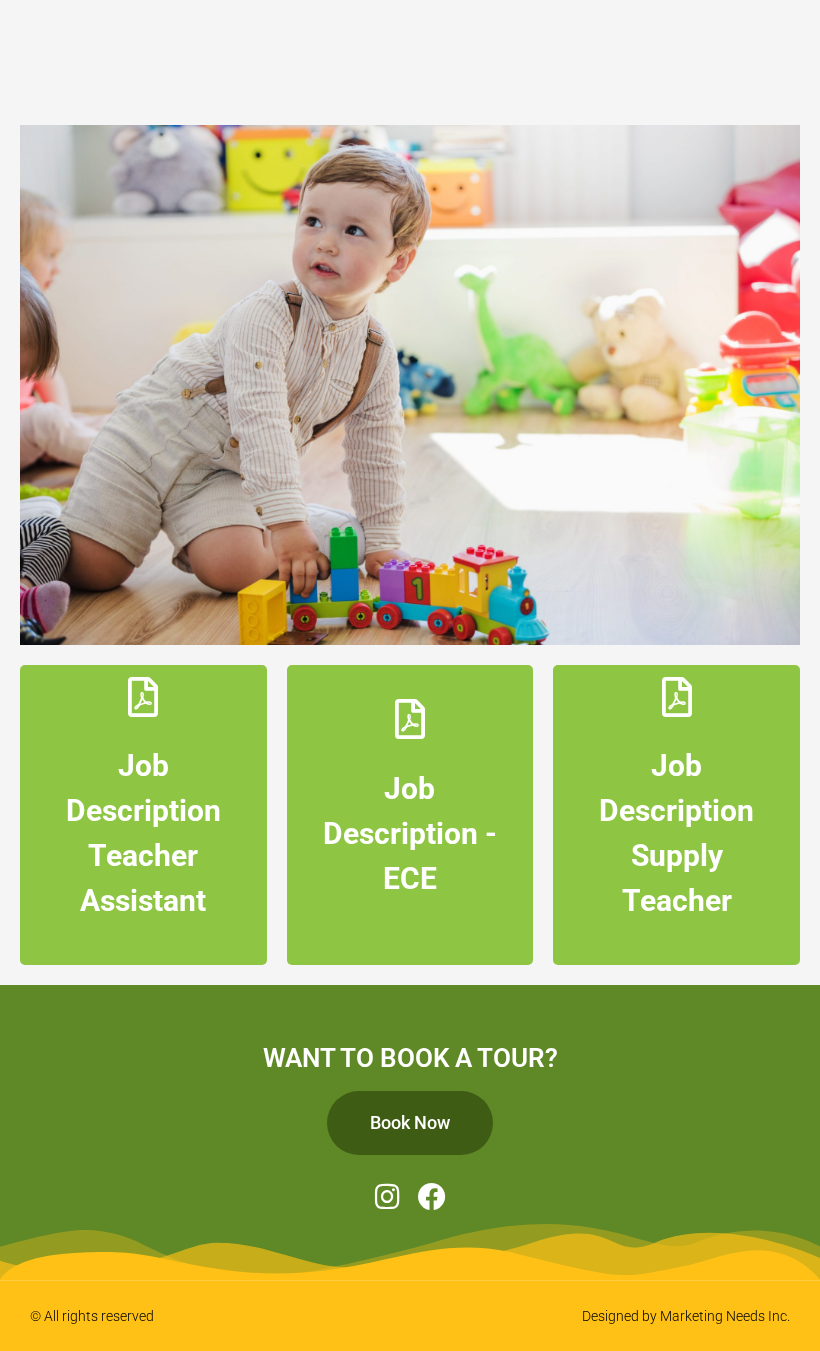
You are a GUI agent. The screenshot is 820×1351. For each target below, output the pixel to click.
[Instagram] (387, 1197)
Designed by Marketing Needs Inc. (686, 1316)
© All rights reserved (92, 1316)
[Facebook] (432, 1197)
